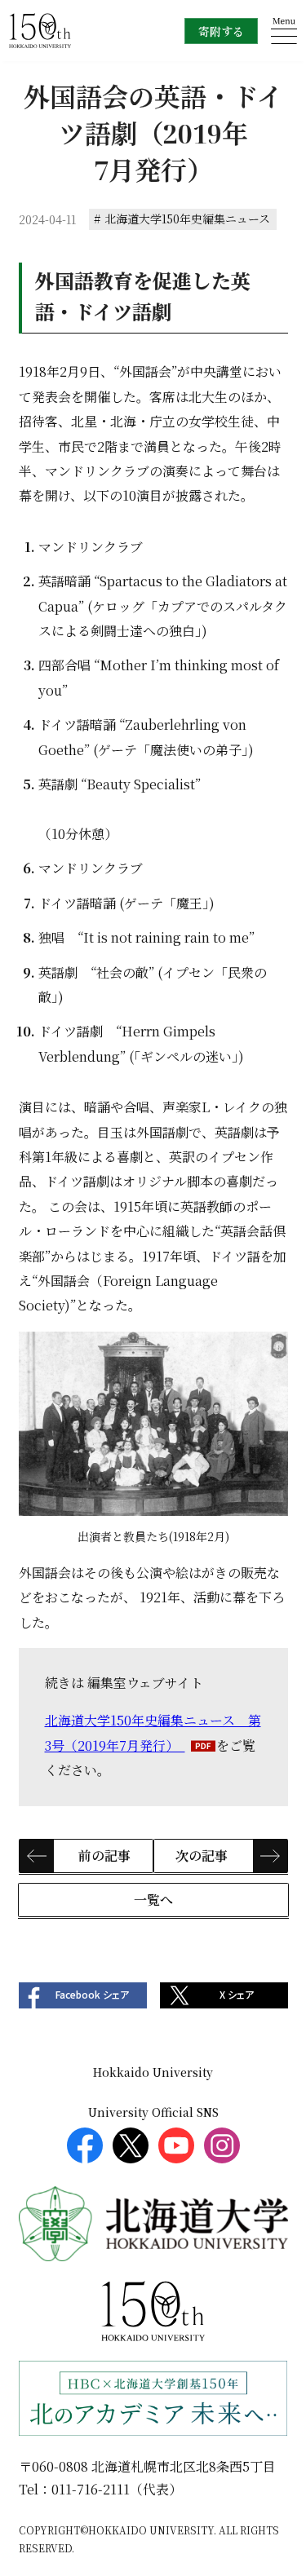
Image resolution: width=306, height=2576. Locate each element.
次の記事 (202, 1856)
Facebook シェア (92, 1995)
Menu (284, 31)
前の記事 (104, 1856)
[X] (131, 2145)
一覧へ (153, 1900)
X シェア (237, 1995)
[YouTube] (176, 2145)
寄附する (221, 31)
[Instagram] (222, 2145)
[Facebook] (85, 2145)
